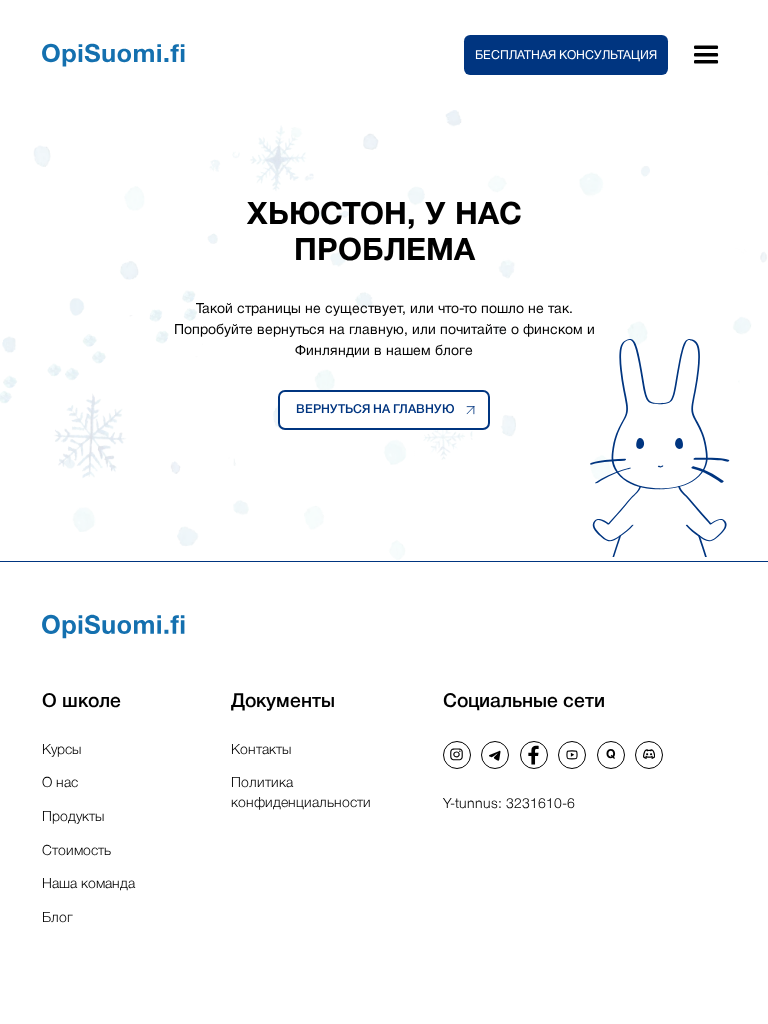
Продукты (73, 817)
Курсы (61, 750)
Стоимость (76, 851)
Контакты (261, 750)
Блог (57, 918)
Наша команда (88, 884)
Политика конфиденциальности (301, 793)
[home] (253, 55)
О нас (60, 783)
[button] (566, 55)
